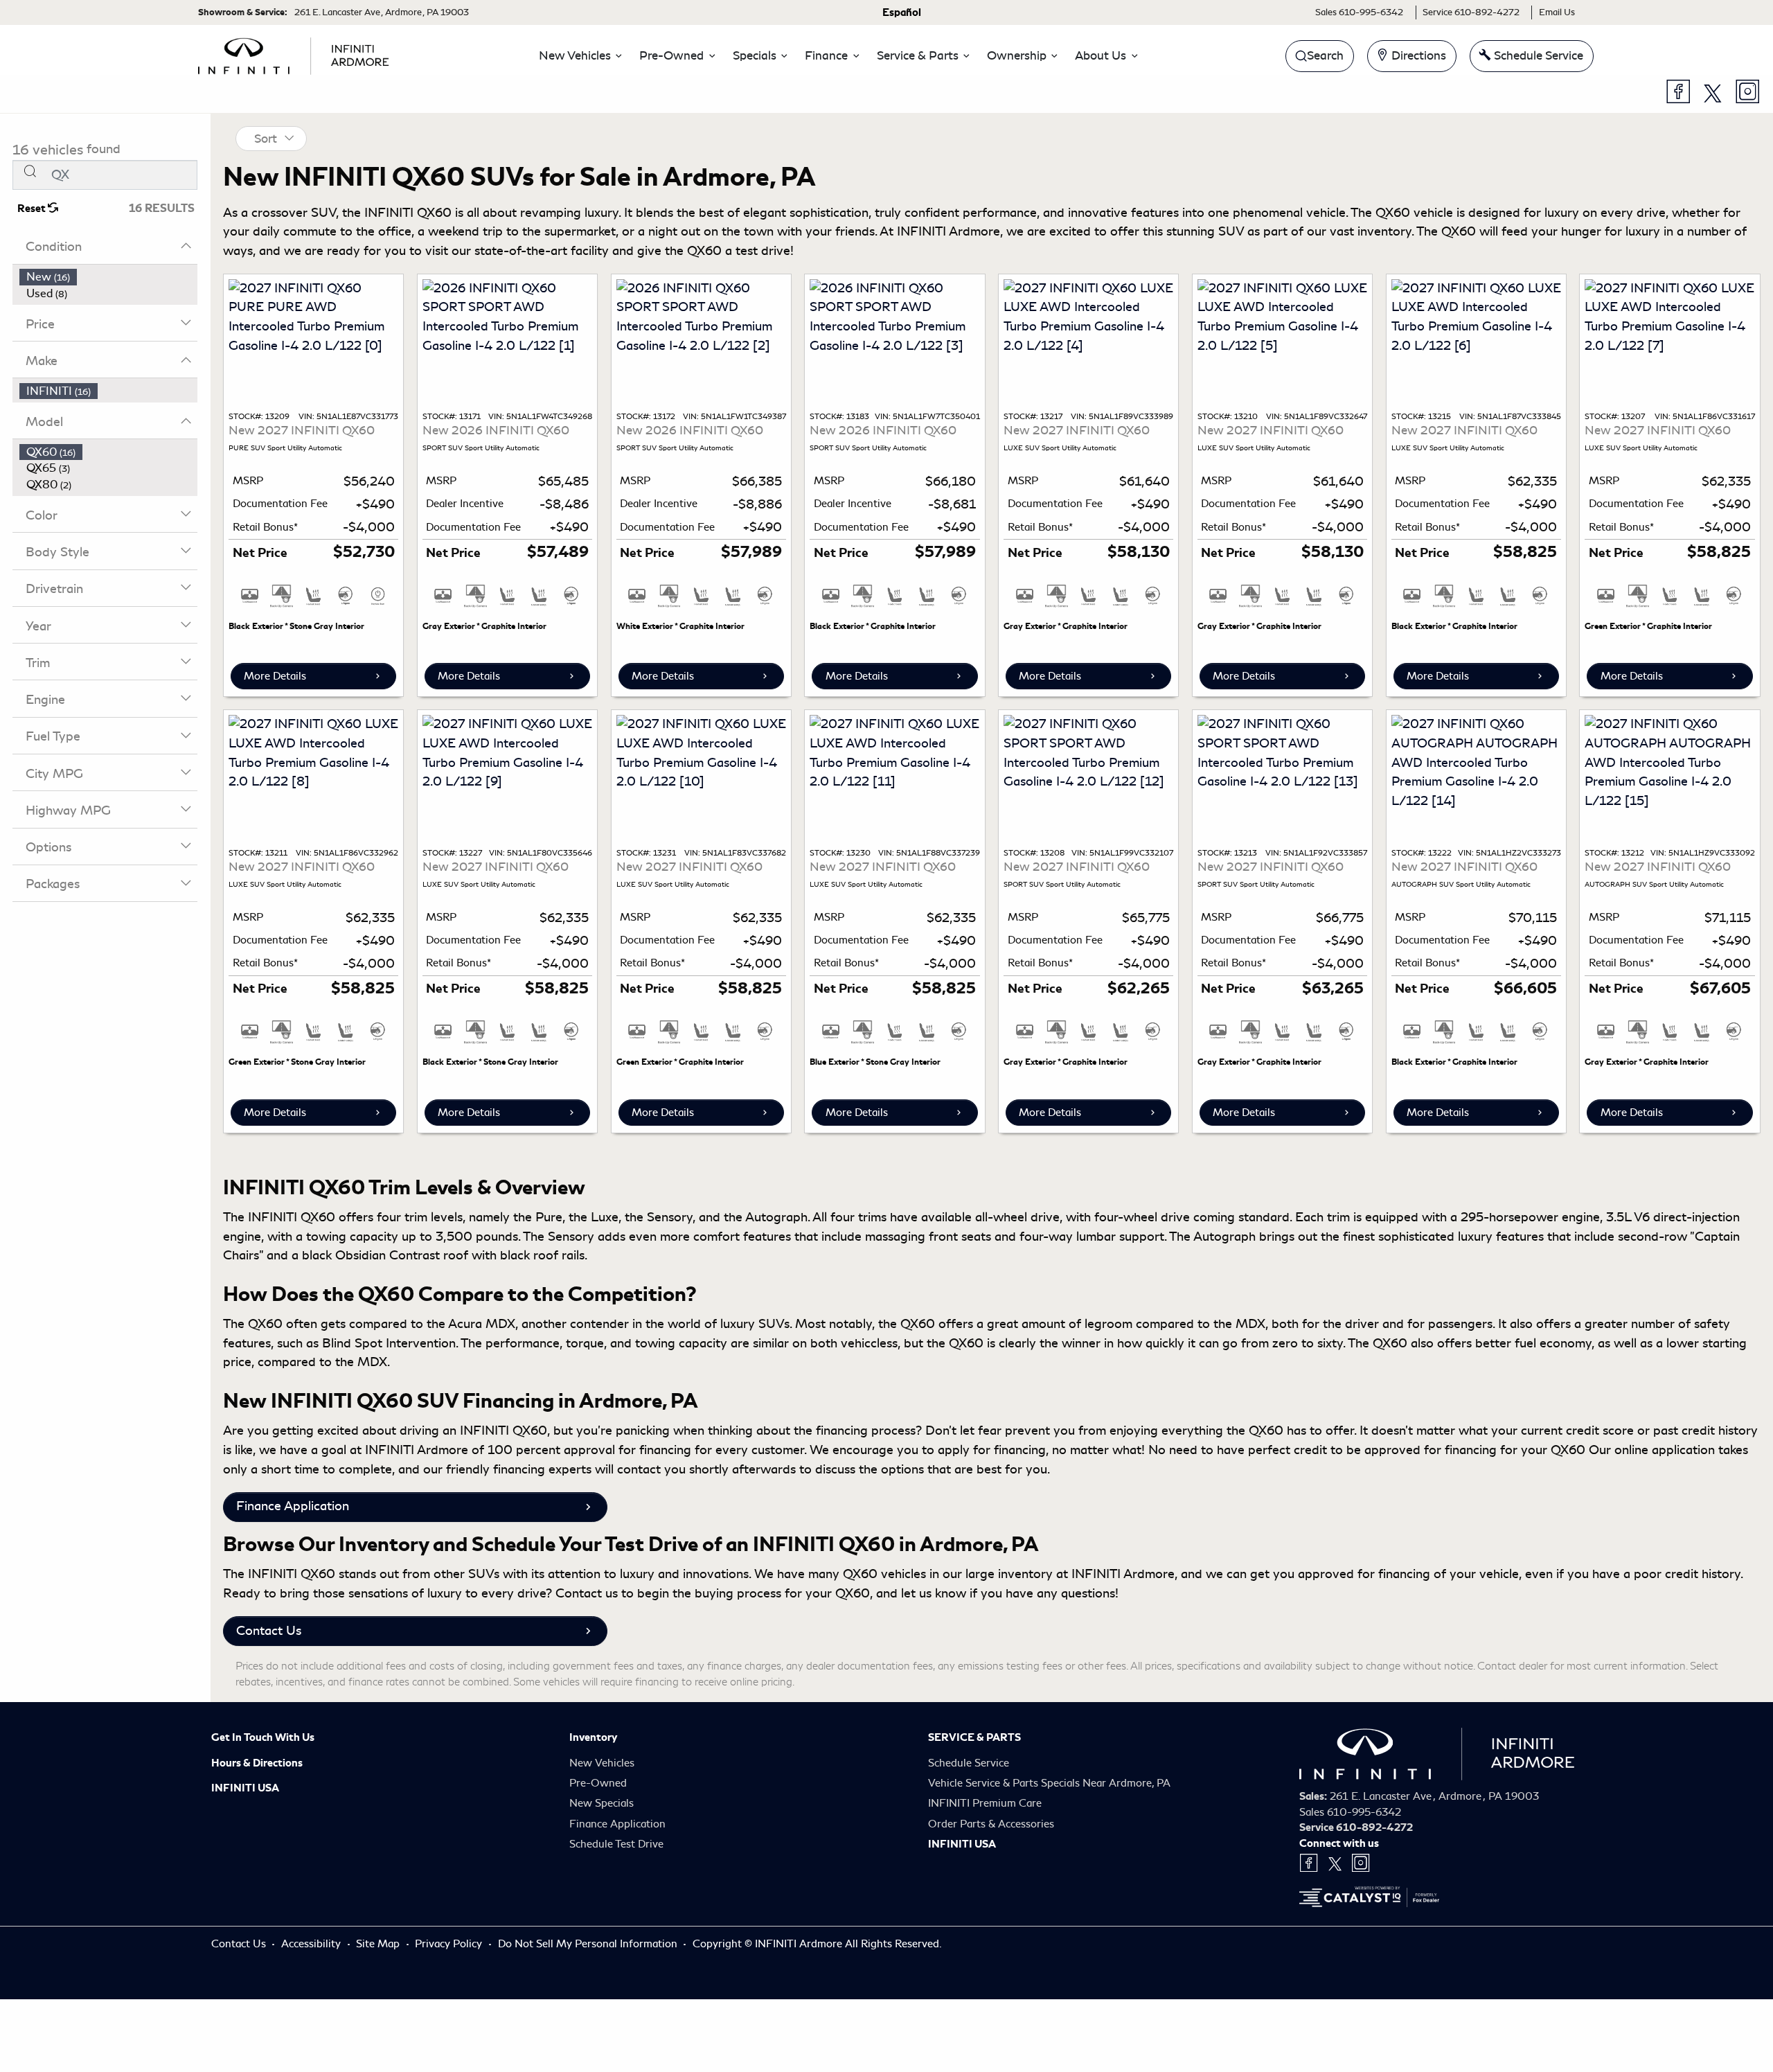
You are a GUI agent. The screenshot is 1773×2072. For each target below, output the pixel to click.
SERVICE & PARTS (974, 1737)
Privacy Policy (450, 1944)
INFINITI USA (245, 1788)
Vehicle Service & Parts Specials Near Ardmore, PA (1049, 1783)
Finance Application (293, 1506)
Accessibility (312, 1944)
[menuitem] (109, 277)
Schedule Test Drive (616, 1844)
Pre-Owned (598, 1783)
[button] (577, 56)
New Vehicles (602, 1763)
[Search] (30, 171)
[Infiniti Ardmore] (294, 53)
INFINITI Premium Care (985, 1803)
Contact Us (269, 1631)
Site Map (379, 1944)
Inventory (593, 1737)
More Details (275, 676)
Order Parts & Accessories (991, 1824)
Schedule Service (969, 1763)
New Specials (602, 1803)
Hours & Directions (257, 1763)
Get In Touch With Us (263, 1737)
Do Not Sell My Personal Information (589, 1944)
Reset (33, 209)
